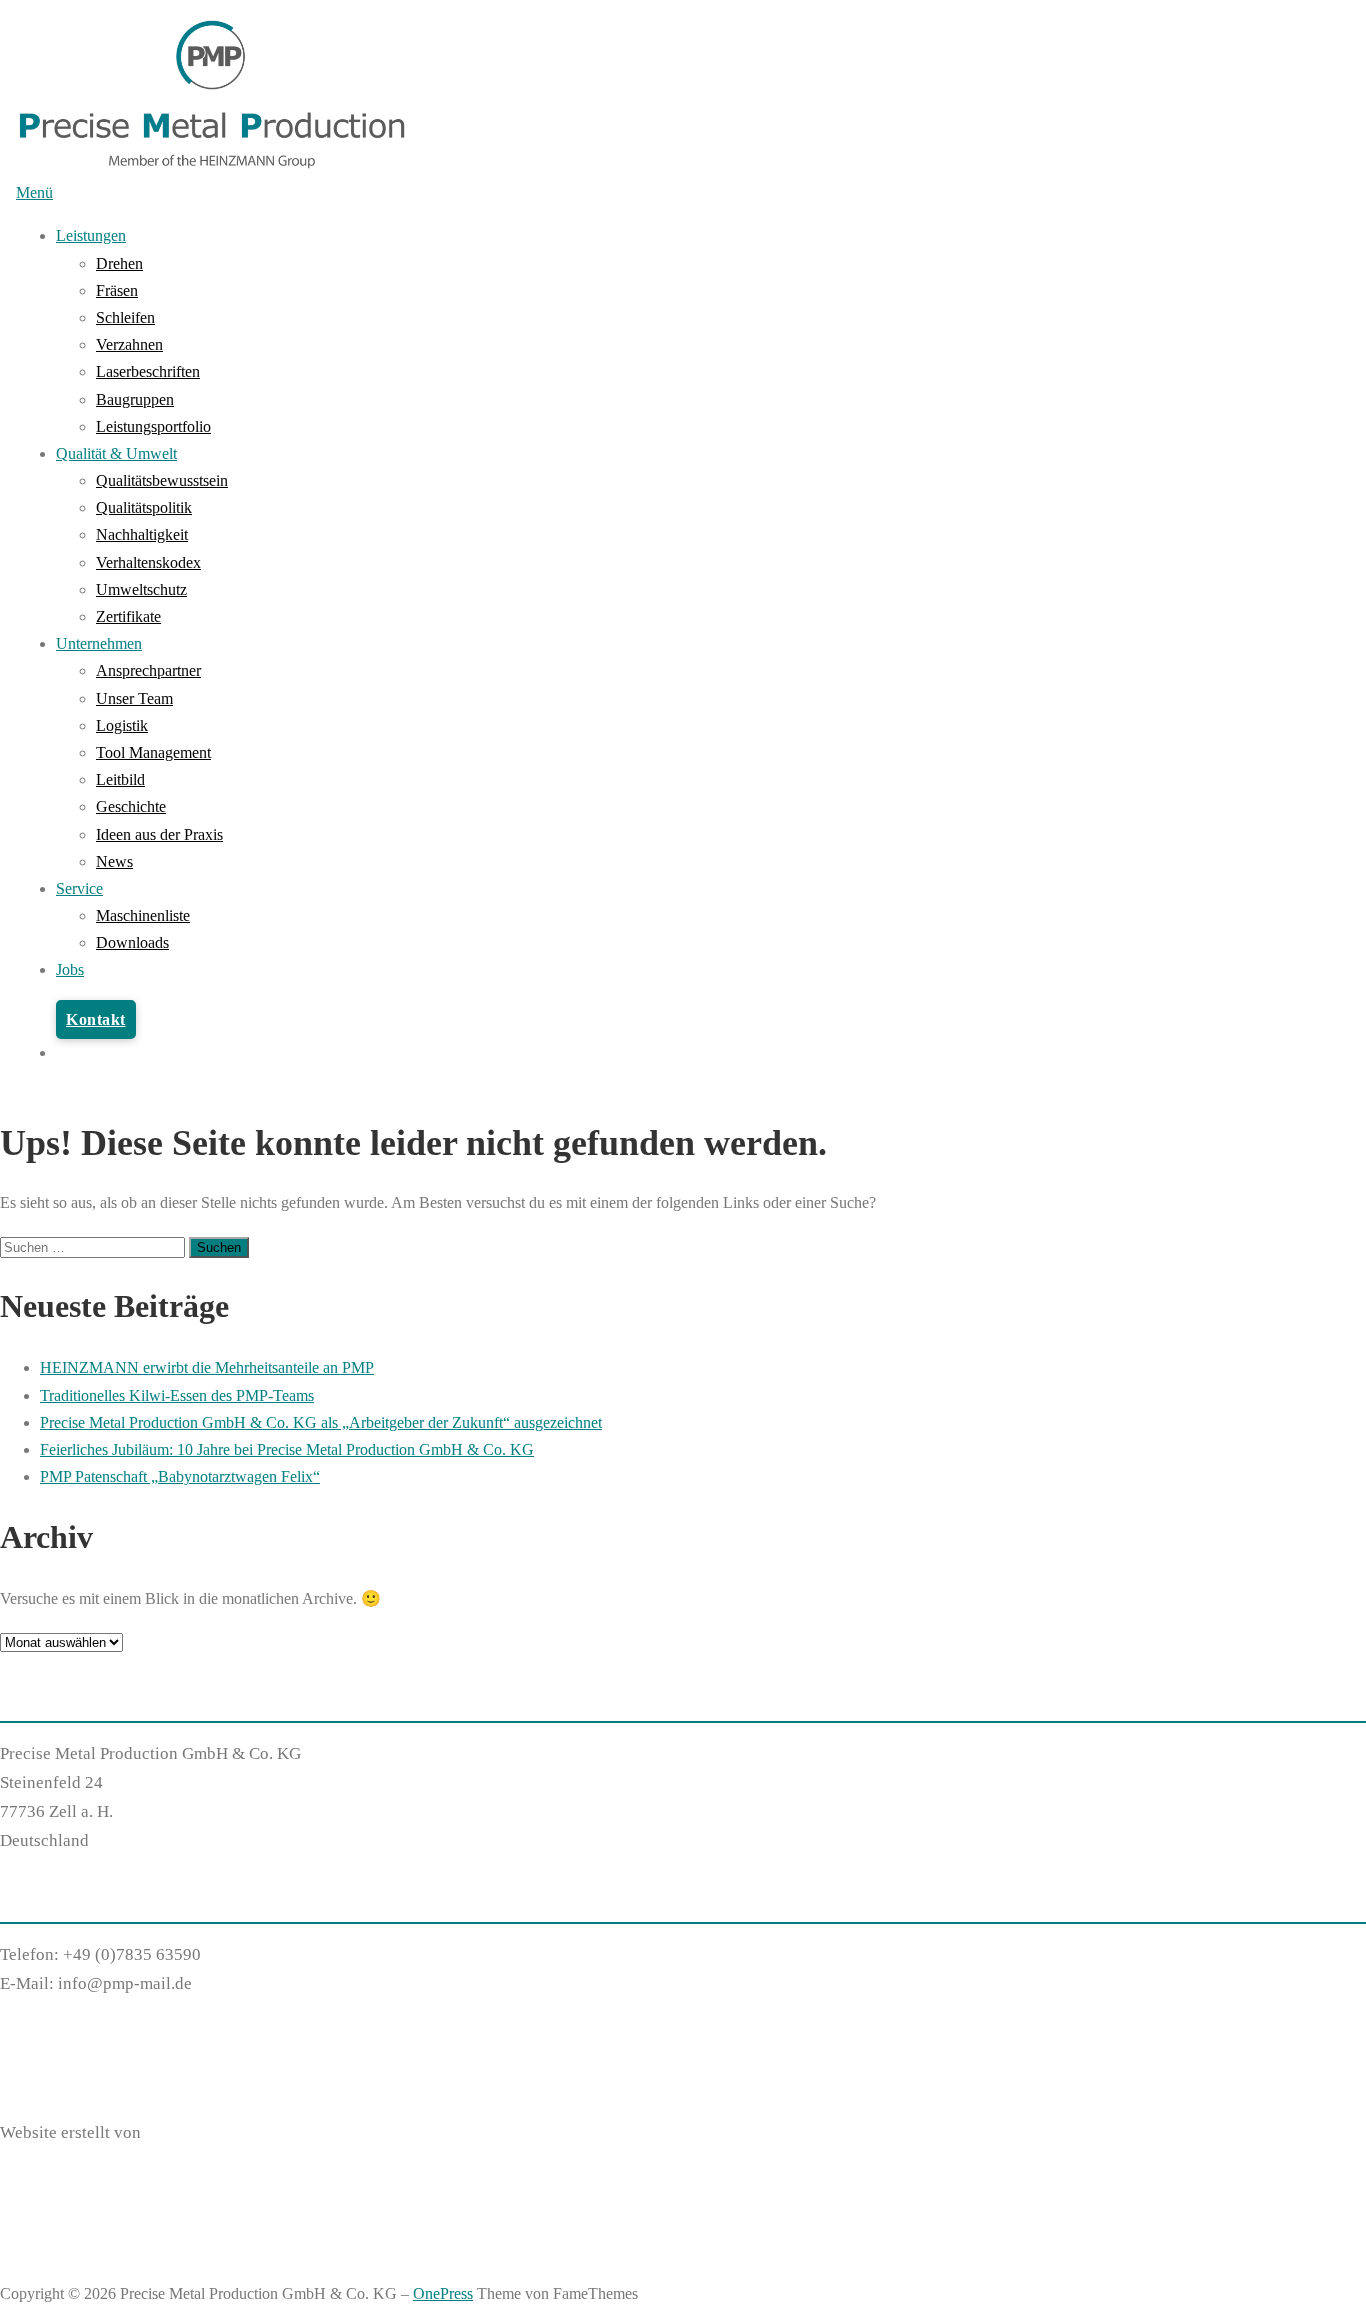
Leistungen (91, 235)
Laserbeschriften (148, 371)
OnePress (443, 2293)
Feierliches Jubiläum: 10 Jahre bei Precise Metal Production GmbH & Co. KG (287, 1449)
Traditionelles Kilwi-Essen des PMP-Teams (177, 1395)
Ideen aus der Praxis (159, 834)
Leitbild (120, 779)
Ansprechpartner (148, 670)
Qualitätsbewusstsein (162, 480)
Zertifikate (128, 616)
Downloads (132, 942)
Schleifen (125, 317)
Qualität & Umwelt (116, 453)
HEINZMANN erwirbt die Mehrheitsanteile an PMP (207, 1367)
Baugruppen (135, 399)
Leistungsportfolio (153, 426)
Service (79, 888)
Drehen (119, 263)
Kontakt (96, 1019)
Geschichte (131, 806)
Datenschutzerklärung (78, 2058)
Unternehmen (99, 643)
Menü (34, 192)
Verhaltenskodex (148, 562)
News (114, 861)
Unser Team (134, 698)
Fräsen (117, 290)
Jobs (70, 969)
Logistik (122, 725)
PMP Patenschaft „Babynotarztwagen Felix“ (180, 1476)
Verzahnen (129, 344)
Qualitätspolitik (144, 507)
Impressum (39, 2087)
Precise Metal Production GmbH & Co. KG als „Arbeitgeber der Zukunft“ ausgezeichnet (321, 1422)
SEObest (175, 2132)
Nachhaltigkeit (142, 534)
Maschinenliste (143, 915)
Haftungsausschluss (70, 2029)
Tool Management (153, 752)
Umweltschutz (141, 589)
